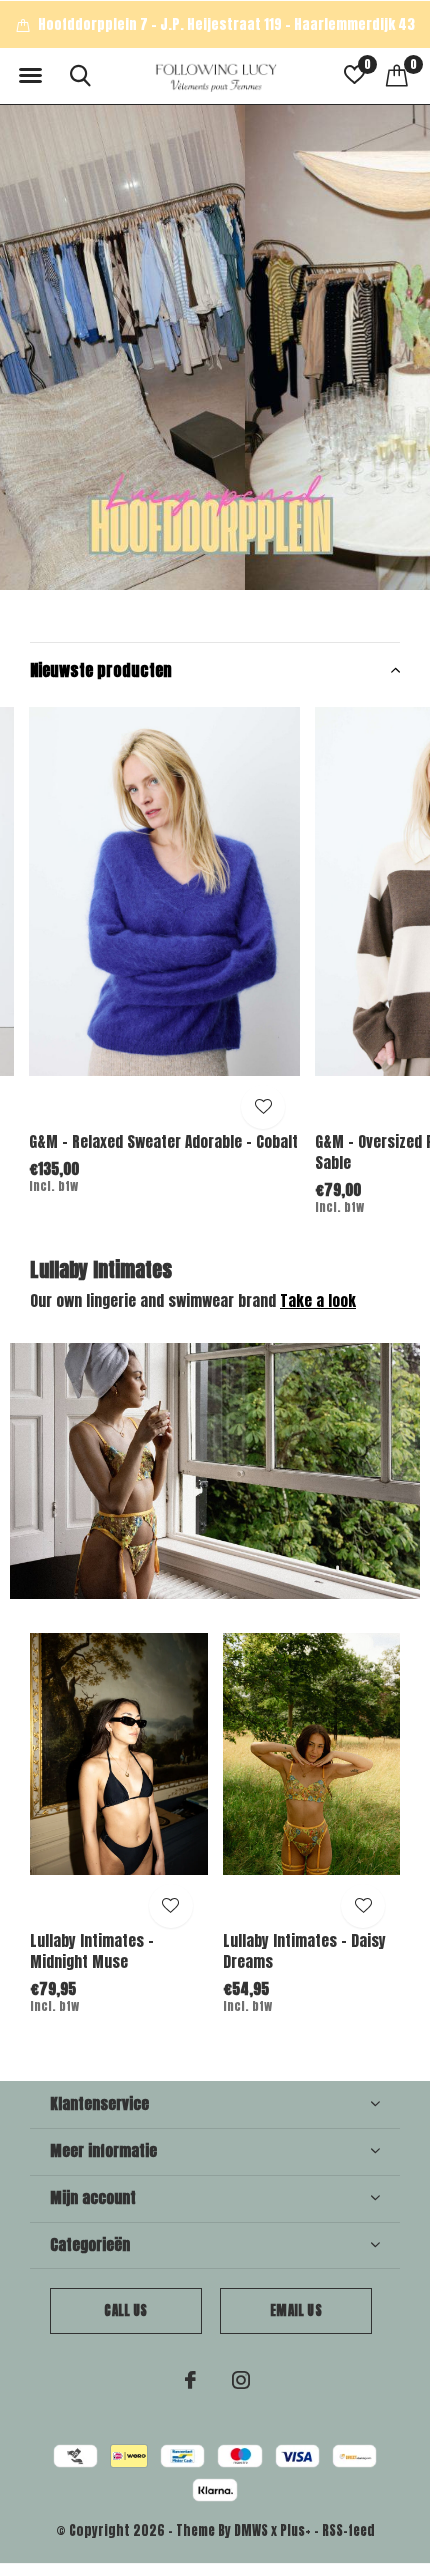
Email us (295, 2310)
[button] (30, 76)
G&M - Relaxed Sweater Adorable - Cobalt (163, 1141)
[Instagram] (241, 2380)
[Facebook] (190, 2380)
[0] (397, 75)
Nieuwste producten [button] (101, 670)
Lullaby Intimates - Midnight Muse (92, 1951)
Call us (125, 2310)
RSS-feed (348, 2530)
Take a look (318, 1300)
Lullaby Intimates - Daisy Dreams (304, 1951)
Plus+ (295, 2530)
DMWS (251, 2530)
